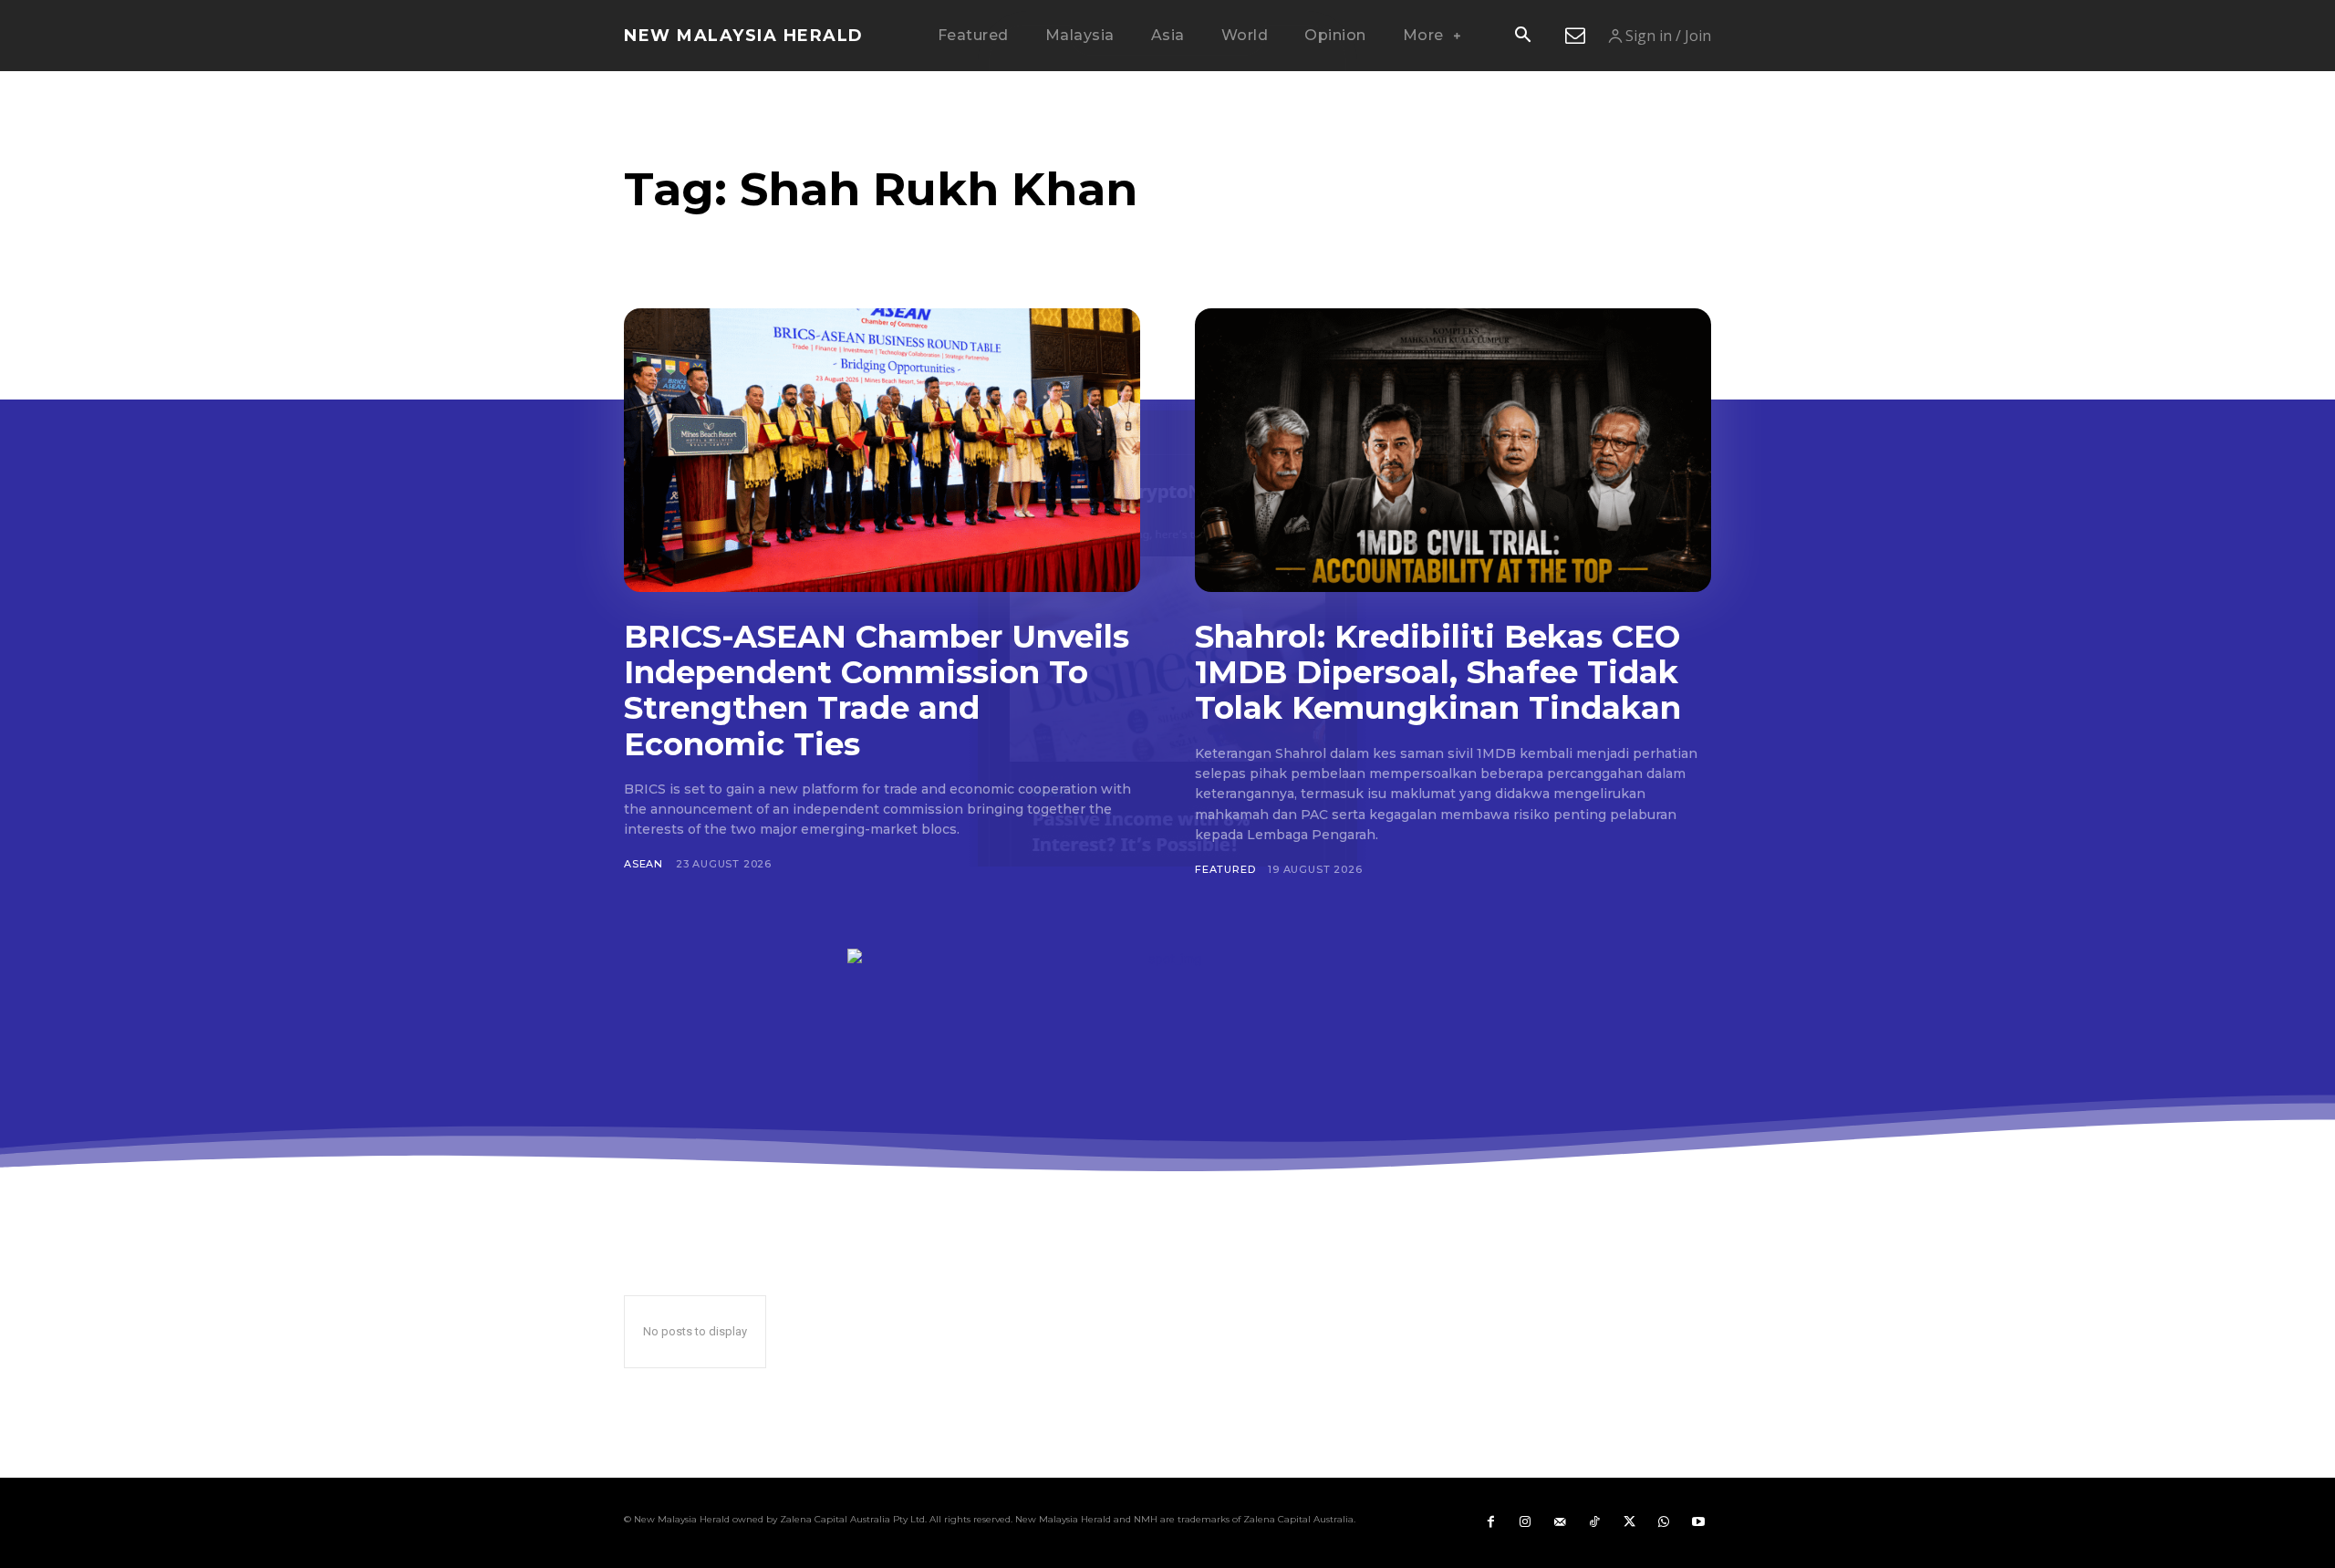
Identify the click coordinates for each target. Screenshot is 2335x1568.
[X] (1629, 1522)
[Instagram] (1525, 1522)
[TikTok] (1594, 1522)
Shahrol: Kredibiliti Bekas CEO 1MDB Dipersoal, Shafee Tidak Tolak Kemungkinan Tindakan (1438, 672)
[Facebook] (1490, 1522)
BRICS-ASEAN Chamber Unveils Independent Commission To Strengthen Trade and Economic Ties (877, 690)
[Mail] (1560, 1522)
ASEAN (643, 864)
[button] (1522, 36)
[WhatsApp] (1664, 1522)
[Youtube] (1698, 1522)
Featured (1225, 869)
